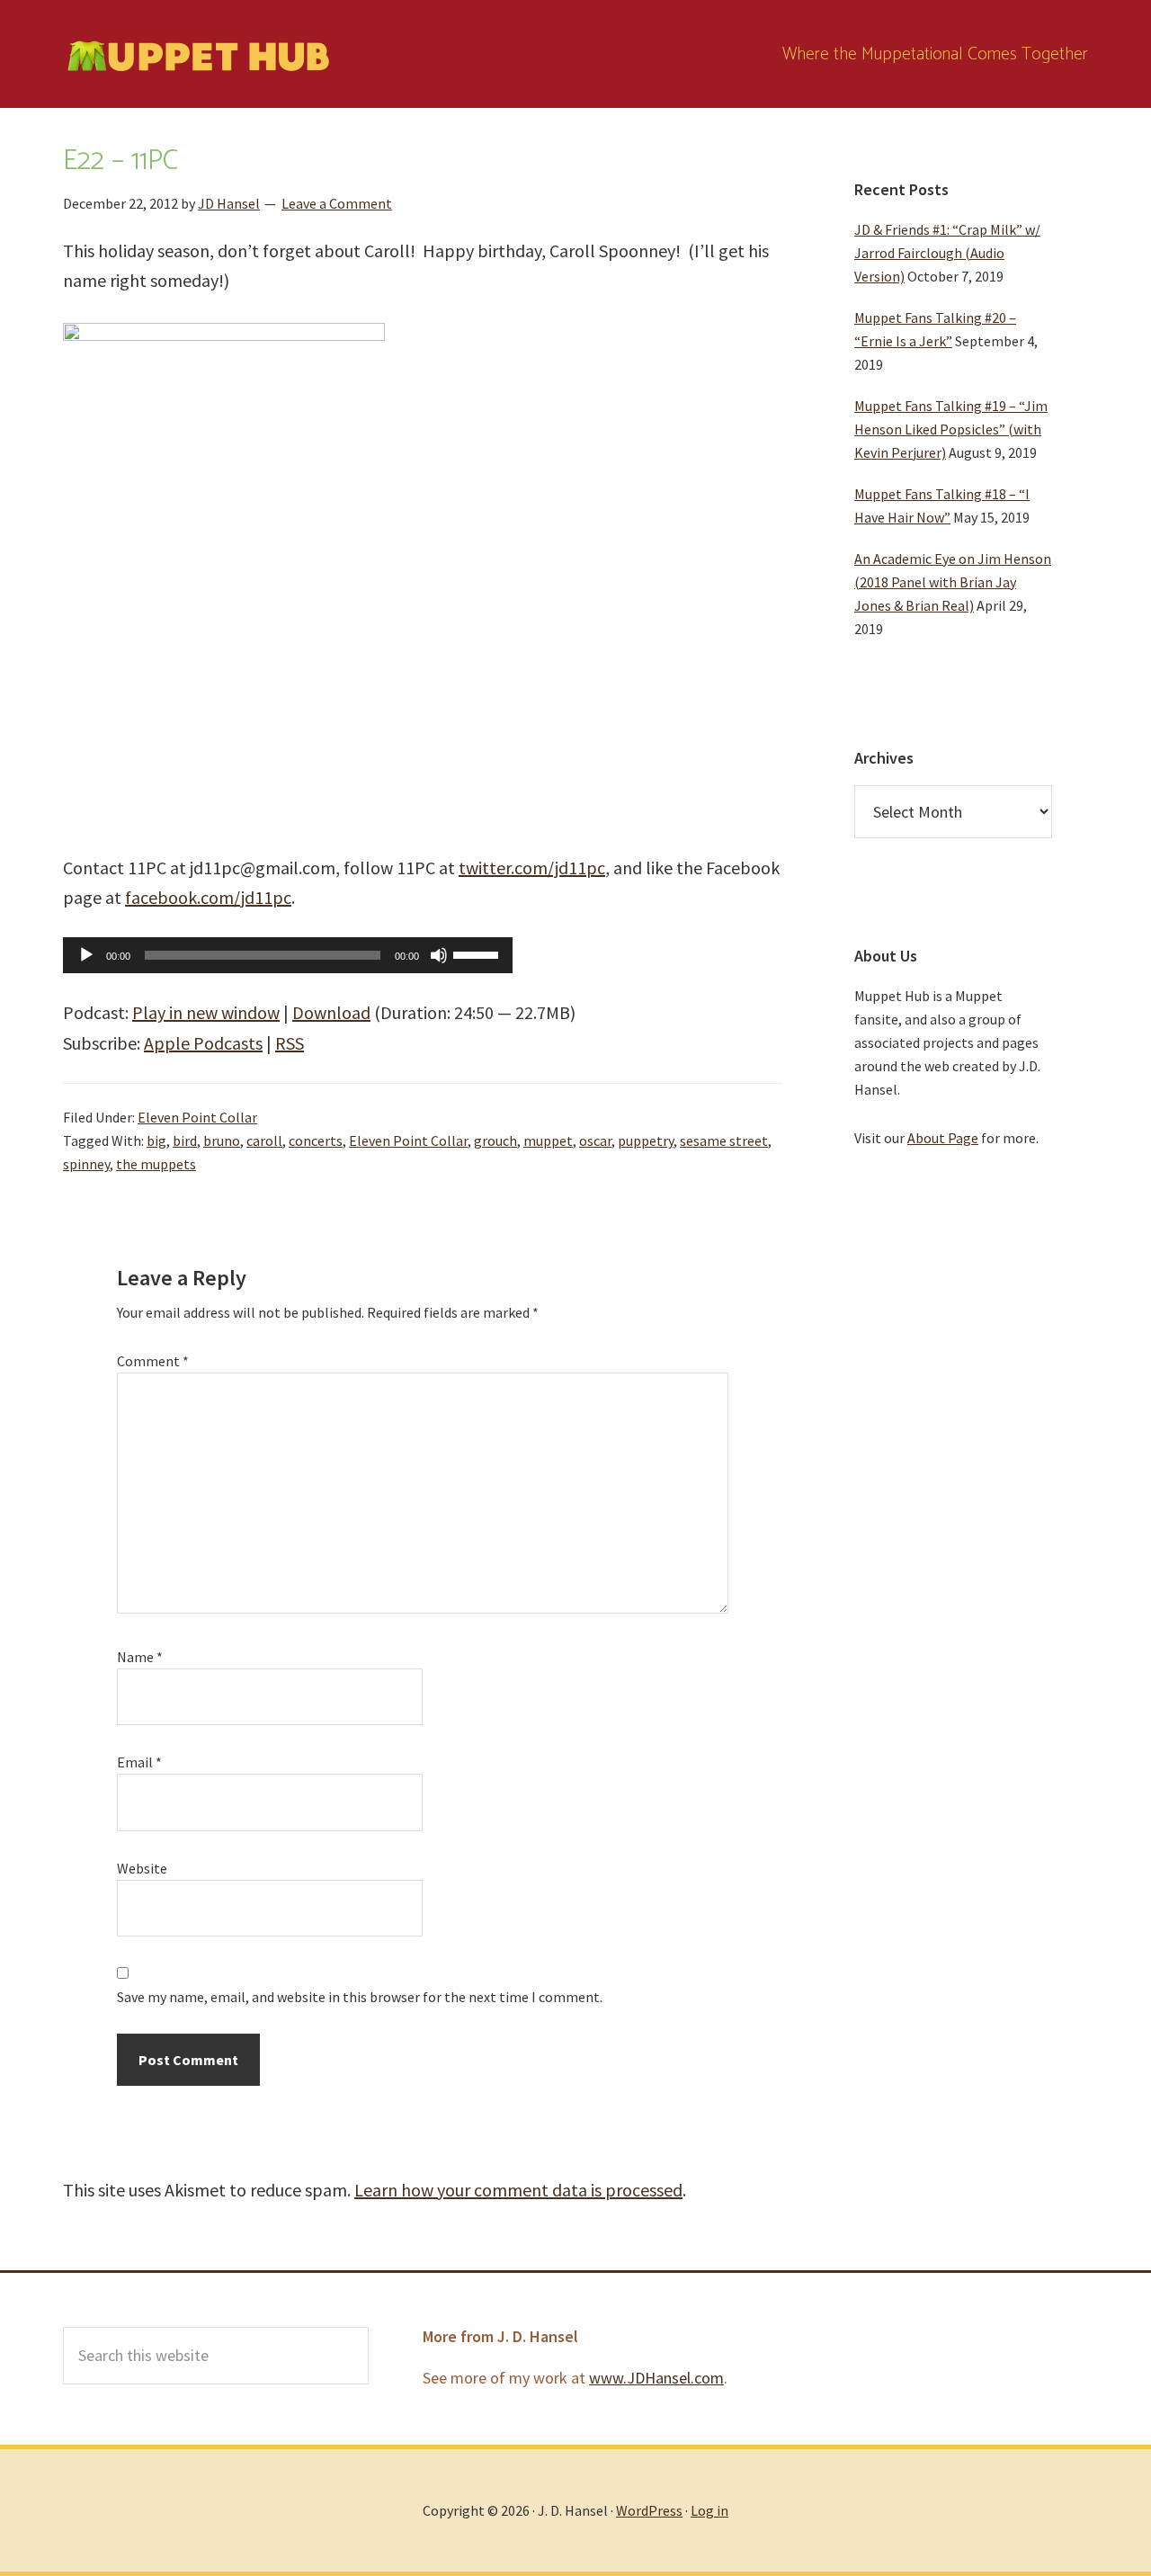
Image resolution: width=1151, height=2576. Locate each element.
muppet (548, 1140)
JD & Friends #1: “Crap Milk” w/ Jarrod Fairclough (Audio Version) (947, 253)
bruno (222, 1140)
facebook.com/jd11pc (208, 897)
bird (185, 1140)
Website (142, 1868)
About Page (943, 1138)
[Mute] (439, 955)
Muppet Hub (198, 54)
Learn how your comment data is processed (518, 2190)
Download (331, 1012)
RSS (290, 1043)
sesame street (724, 1140)
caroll (264, 1140)
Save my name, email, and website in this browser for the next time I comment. (360, 1997)
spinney (86, 1164)
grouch (495, 1140)
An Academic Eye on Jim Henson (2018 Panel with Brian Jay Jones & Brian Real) (953, 582)
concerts (316, 1140)
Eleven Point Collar (197, 1117)
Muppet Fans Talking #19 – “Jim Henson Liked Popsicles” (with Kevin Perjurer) (951, 429)
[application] (288, 955)
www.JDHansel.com (656, 2378)
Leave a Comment (337, 203)
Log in (709, 2510)
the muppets (156, 1164)
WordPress (649, 2510)
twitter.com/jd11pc (532, 868)
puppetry (646, 1140)
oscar (595, 1140)
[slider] (478, 953)
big (156, 1140)
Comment (153, 1361)
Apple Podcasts (203, 1043)
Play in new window (206, 1012)
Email (139, 1762)
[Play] (86, 955)
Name (140, 1657)
